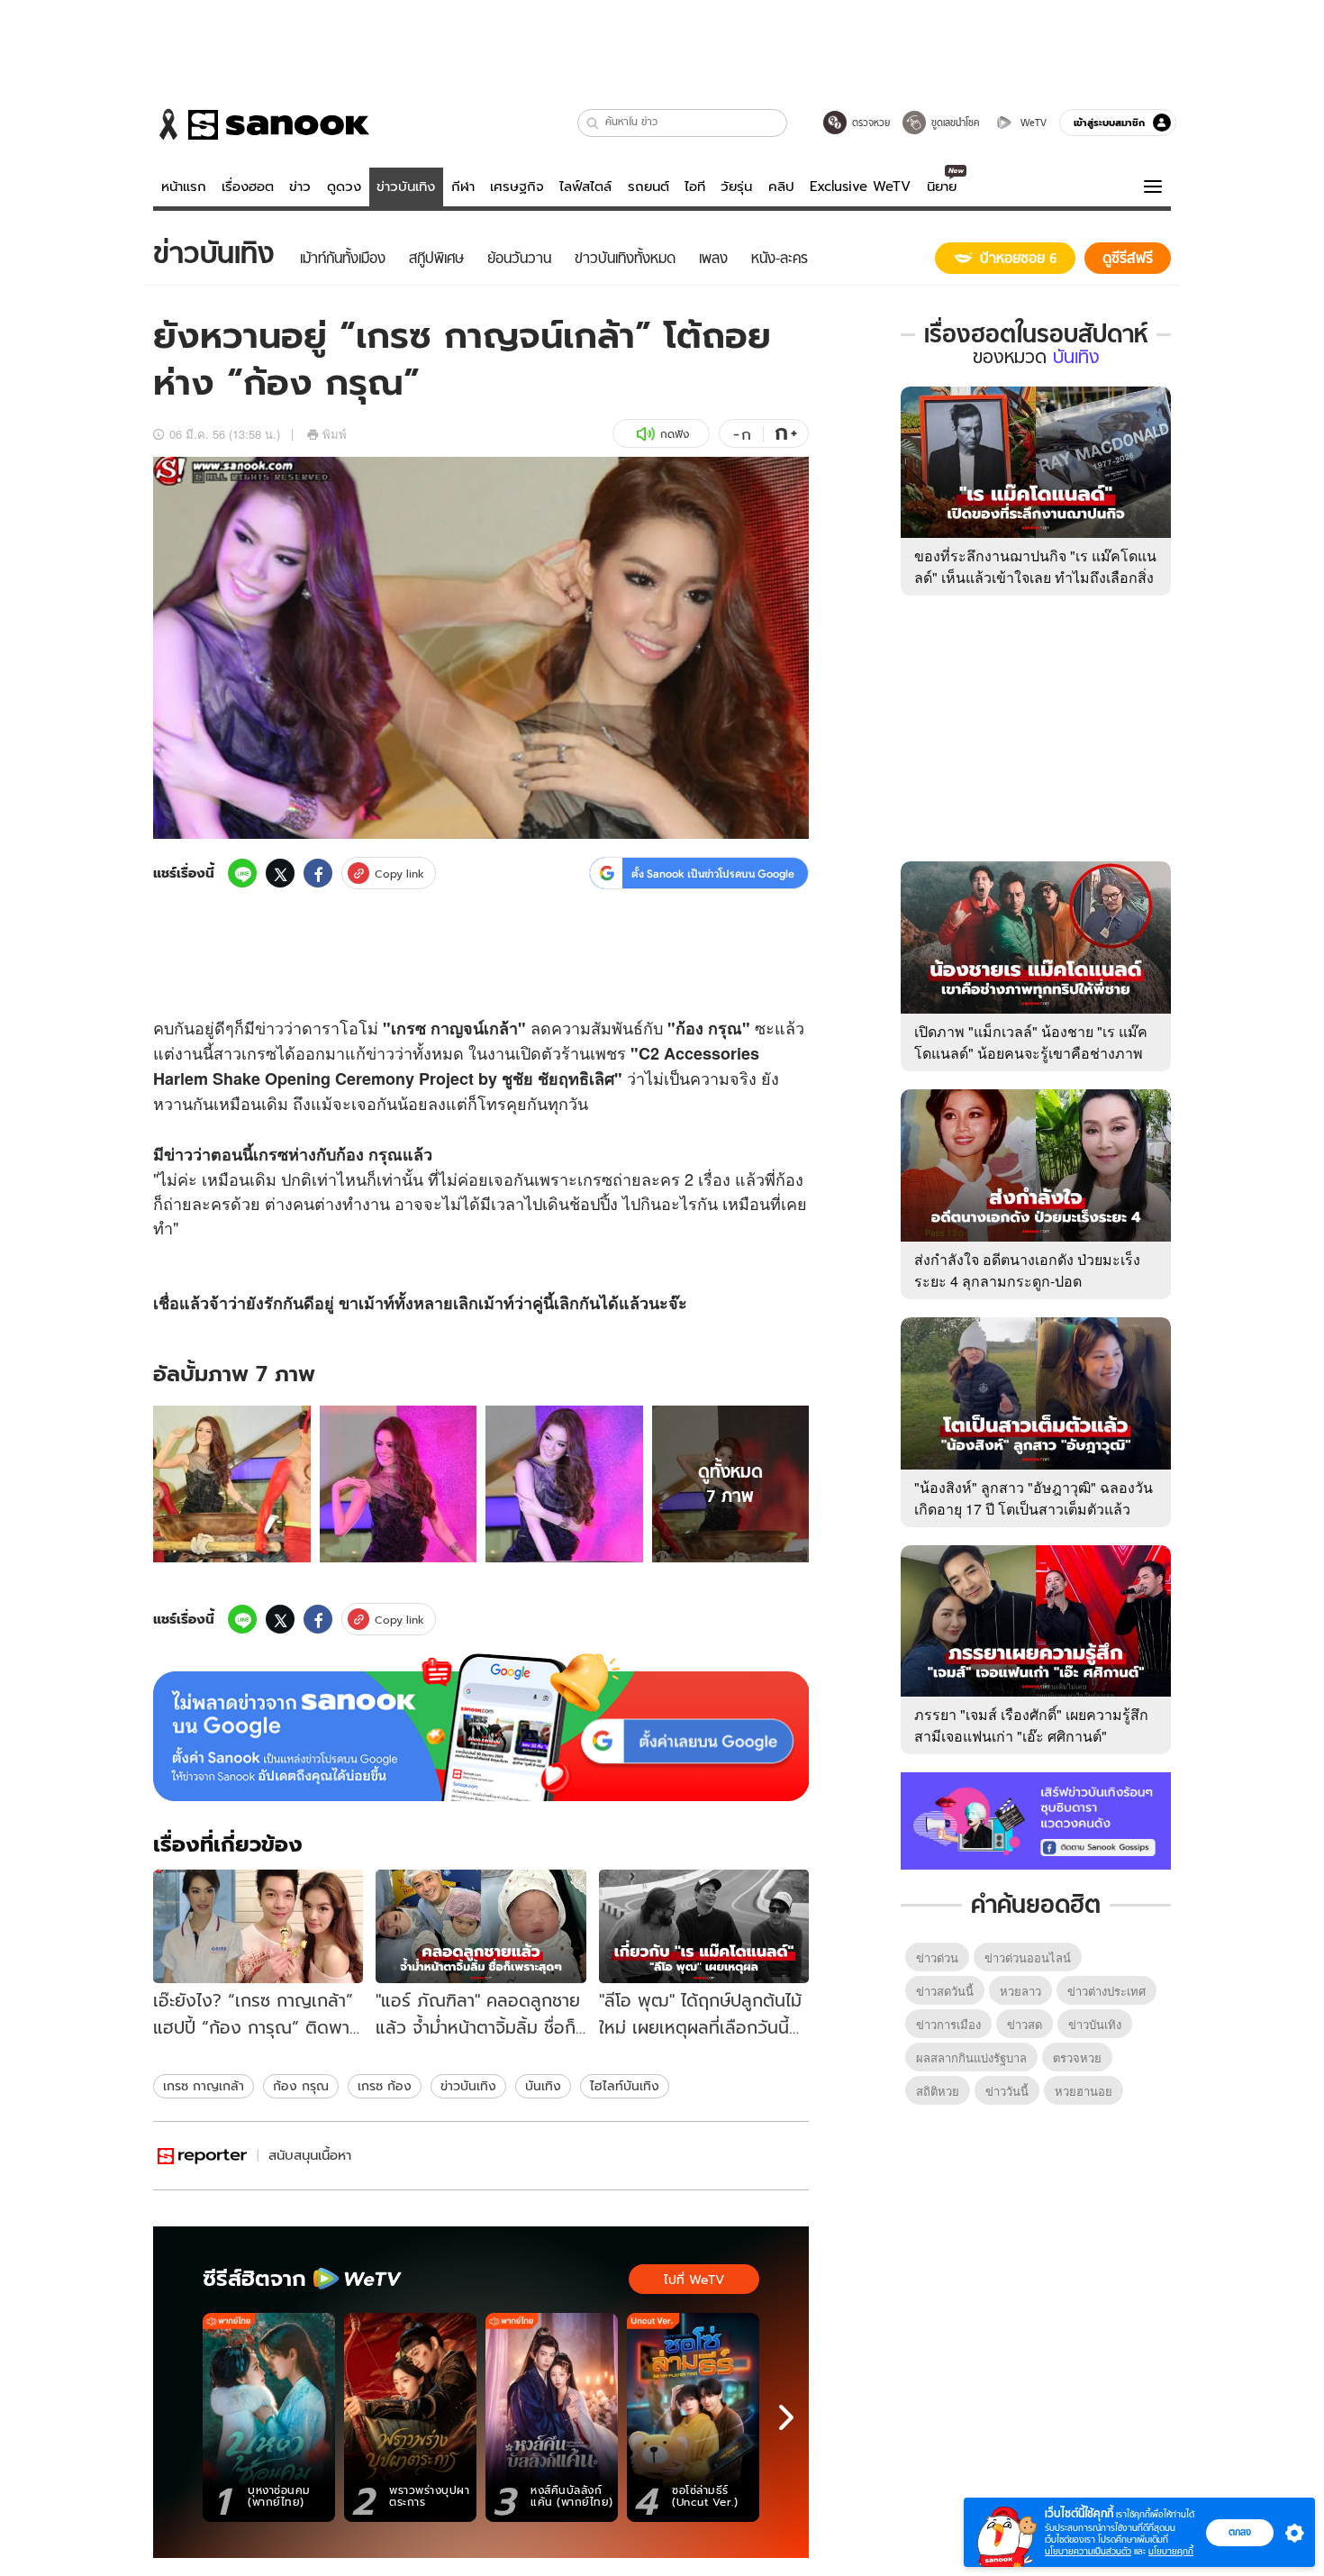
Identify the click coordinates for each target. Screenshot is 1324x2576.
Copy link (399, 874)
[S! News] (203, 2156)
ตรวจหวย (1077, 2057)
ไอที (695, 187)
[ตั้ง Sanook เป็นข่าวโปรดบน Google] (481, 1727)
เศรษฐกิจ (517, 187)
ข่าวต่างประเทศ (1106, 1991)
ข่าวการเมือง (948, 2024)
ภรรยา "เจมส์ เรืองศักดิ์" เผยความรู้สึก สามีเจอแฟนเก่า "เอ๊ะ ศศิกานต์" (1031, 1725)
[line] (242, 873)
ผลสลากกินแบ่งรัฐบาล (971, 2057)
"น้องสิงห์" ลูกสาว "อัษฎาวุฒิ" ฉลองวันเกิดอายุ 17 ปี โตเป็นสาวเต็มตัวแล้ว (1034, 1498)
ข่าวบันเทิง (406, 187)
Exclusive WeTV (860, 187)
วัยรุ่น (736, 187)
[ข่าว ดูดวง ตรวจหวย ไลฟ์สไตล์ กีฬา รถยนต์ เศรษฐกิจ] (261, 124)
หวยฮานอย (1084, 2091)
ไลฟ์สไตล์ (585, 187)
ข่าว (300, 187)
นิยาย (942, 187)
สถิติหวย (938, 2091)
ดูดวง (344, 187)
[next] (786, 2417)
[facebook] (318, 873)
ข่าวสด (1025, 2024)
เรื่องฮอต (248, 187)
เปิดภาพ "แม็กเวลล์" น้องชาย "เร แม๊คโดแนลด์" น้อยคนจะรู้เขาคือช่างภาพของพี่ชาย (1031, 1053)
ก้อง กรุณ (301, 2086)
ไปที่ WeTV (694, 2280)
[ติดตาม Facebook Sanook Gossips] (1036, 1819)
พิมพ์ (335, 434)
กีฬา (463, 187)
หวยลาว (1020, 1991)
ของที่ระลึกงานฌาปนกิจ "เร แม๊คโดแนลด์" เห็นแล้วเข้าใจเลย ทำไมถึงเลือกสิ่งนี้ (1035, 577)
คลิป (781, 187)
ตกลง (1240, 2532)
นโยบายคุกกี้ (1171, 2551)
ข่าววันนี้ (1007, 2091)
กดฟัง (675, 434)
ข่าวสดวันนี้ (945, 1991)
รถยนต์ (648, 187)
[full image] (232, 1484)
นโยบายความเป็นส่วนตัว (1088, 2551)
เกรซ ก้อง (385, 2086)
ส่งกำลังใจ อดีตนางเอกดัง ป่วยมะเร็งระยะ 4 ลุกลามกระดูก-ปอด (1027, 1270)
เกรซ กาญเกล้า (204, 2086)
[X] (280, 873)
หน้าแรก (184, 187)
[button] (593, 123)
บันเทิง (543, 2086)
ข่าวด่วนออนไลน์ (1028, 1957)
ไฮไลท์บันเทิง (625, 2086)
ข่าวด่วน (937, 1957)
